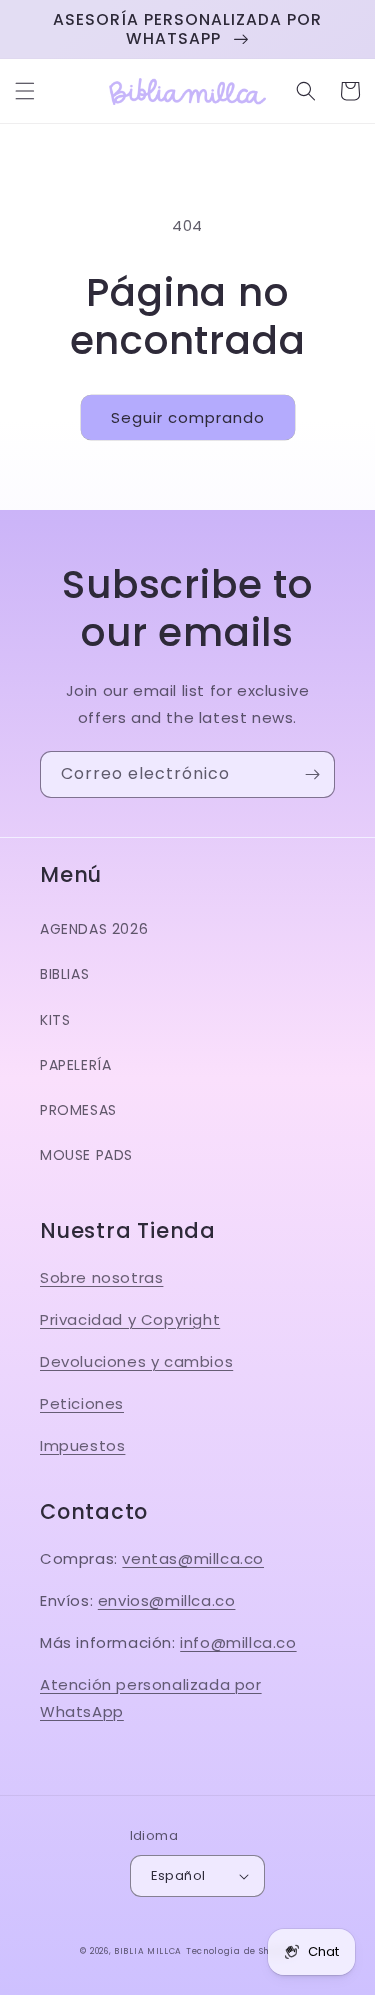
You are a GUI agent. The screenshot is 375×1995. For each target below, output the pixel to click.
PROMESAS (78, 1110)
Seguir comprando (188, 417)
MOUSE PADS (86, 1155)
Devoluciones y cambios (136, 1361)
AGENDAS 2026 (94, 929)
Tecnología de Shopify (240, 1951)
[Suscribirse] (312, 774)
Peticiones (82, 1403)
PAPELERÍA (75, 1065)
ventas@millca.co (193, 1558)
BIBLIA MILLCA (148, 1951)
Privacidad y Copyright (130, 1319)
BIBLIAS (64, 974)
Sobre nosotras (101, 1277)
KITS (55, 1020)
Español (178, 1875)
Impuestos (82, 1445)
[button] (25, 91)
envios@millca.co (167, 1600)
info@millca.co (238, 1642)
